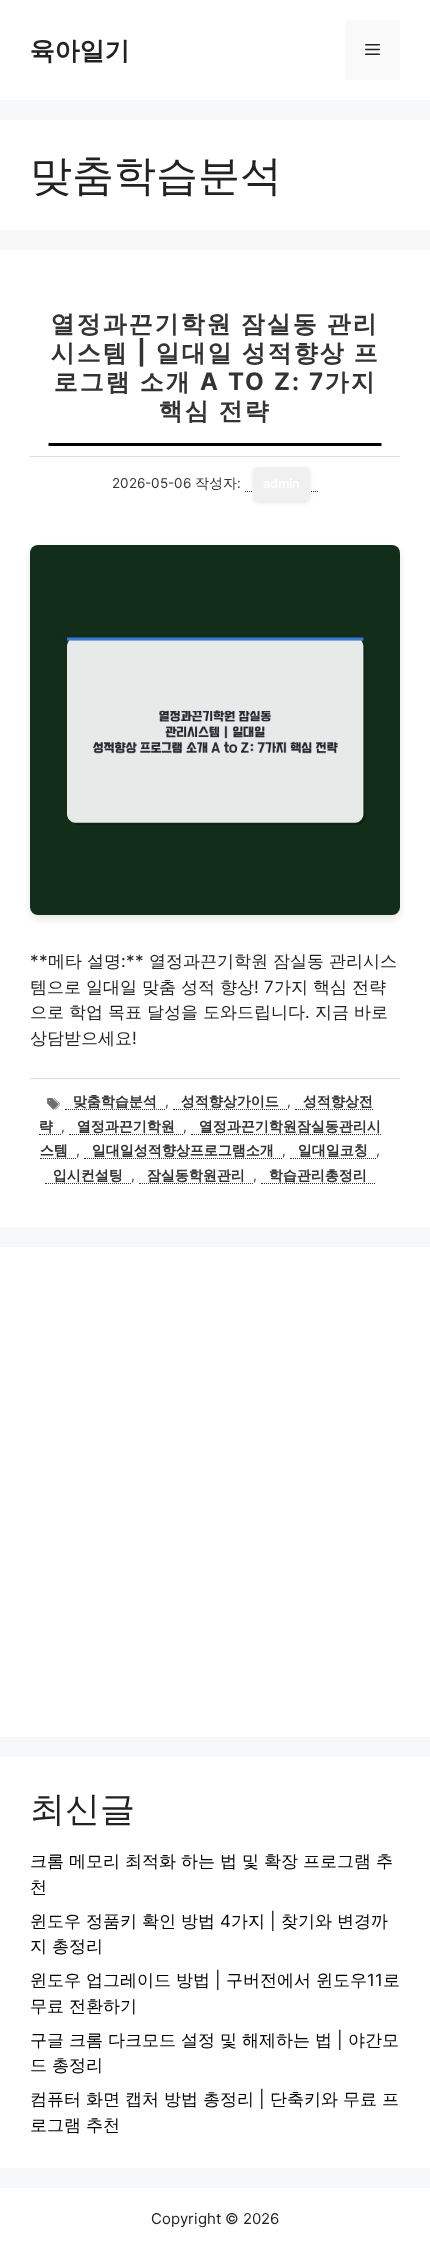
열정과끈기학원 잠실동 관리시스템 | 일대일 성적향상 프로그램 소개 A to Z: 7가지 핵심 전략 (215, 366)
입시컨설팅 (88, 1175)
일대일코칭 (333, 1150)
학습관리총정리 (318, 1175)
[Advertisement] (215, 1492)
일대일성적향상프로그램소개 (183, 1150)
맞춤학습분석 (115, 1101)
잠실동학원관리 (196, 1175)
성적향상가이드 (230, 1101)
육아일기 (80, 50)
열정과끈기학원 (126, 1126)
